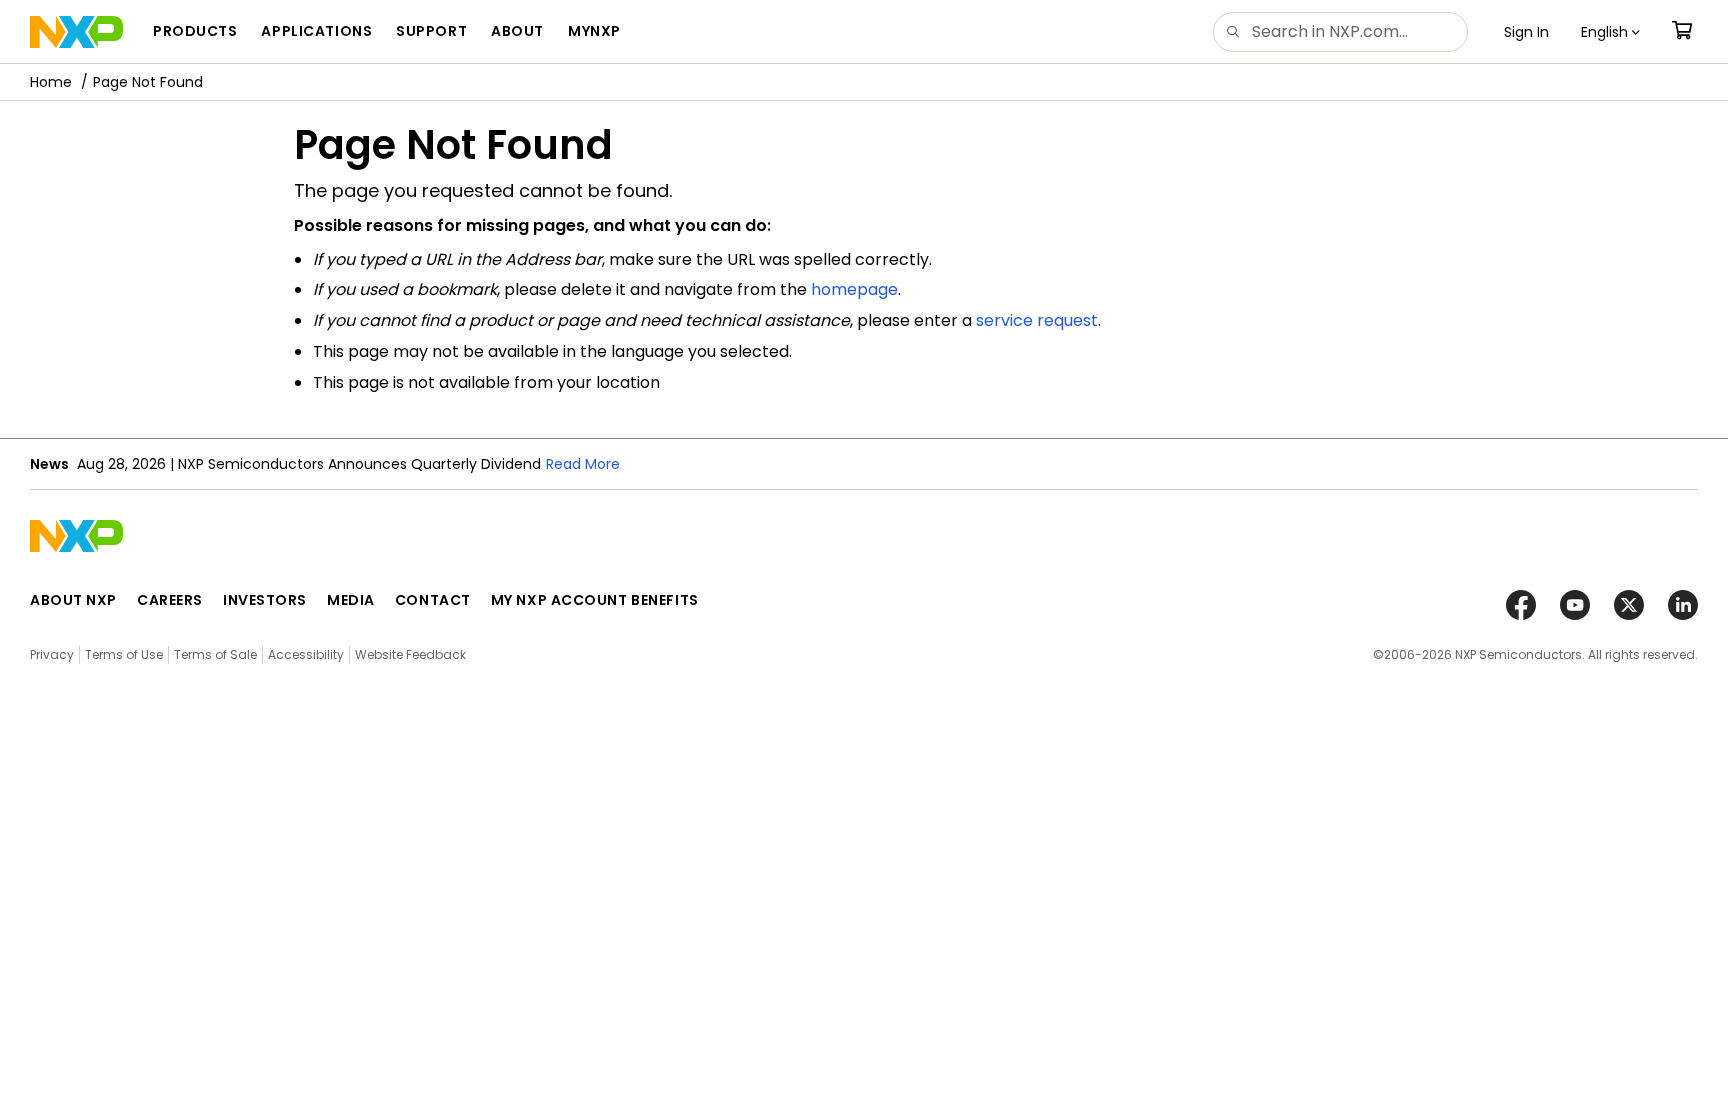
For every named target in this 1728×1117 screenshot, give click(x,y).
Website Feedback (410, 654)
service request (1037, 320)
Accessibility (306, 654)
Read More (583, 464)
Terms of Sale (215, 654)
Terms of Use (124, 654)
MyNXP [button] (594, 31)
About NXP (73, 600)
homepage (854, 289)
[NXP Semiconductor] (76, 32)
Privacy (52, 654)
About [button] (517, 31)
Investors (265, 600)
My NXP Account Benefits (595, 600)
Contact (433, 600)
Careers (170, 600)
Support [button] (431, 31)
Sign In (1526, 32)
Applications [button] (316, 31)
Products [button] (195, 31)
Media (351, 600)
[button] (1610, 32)
